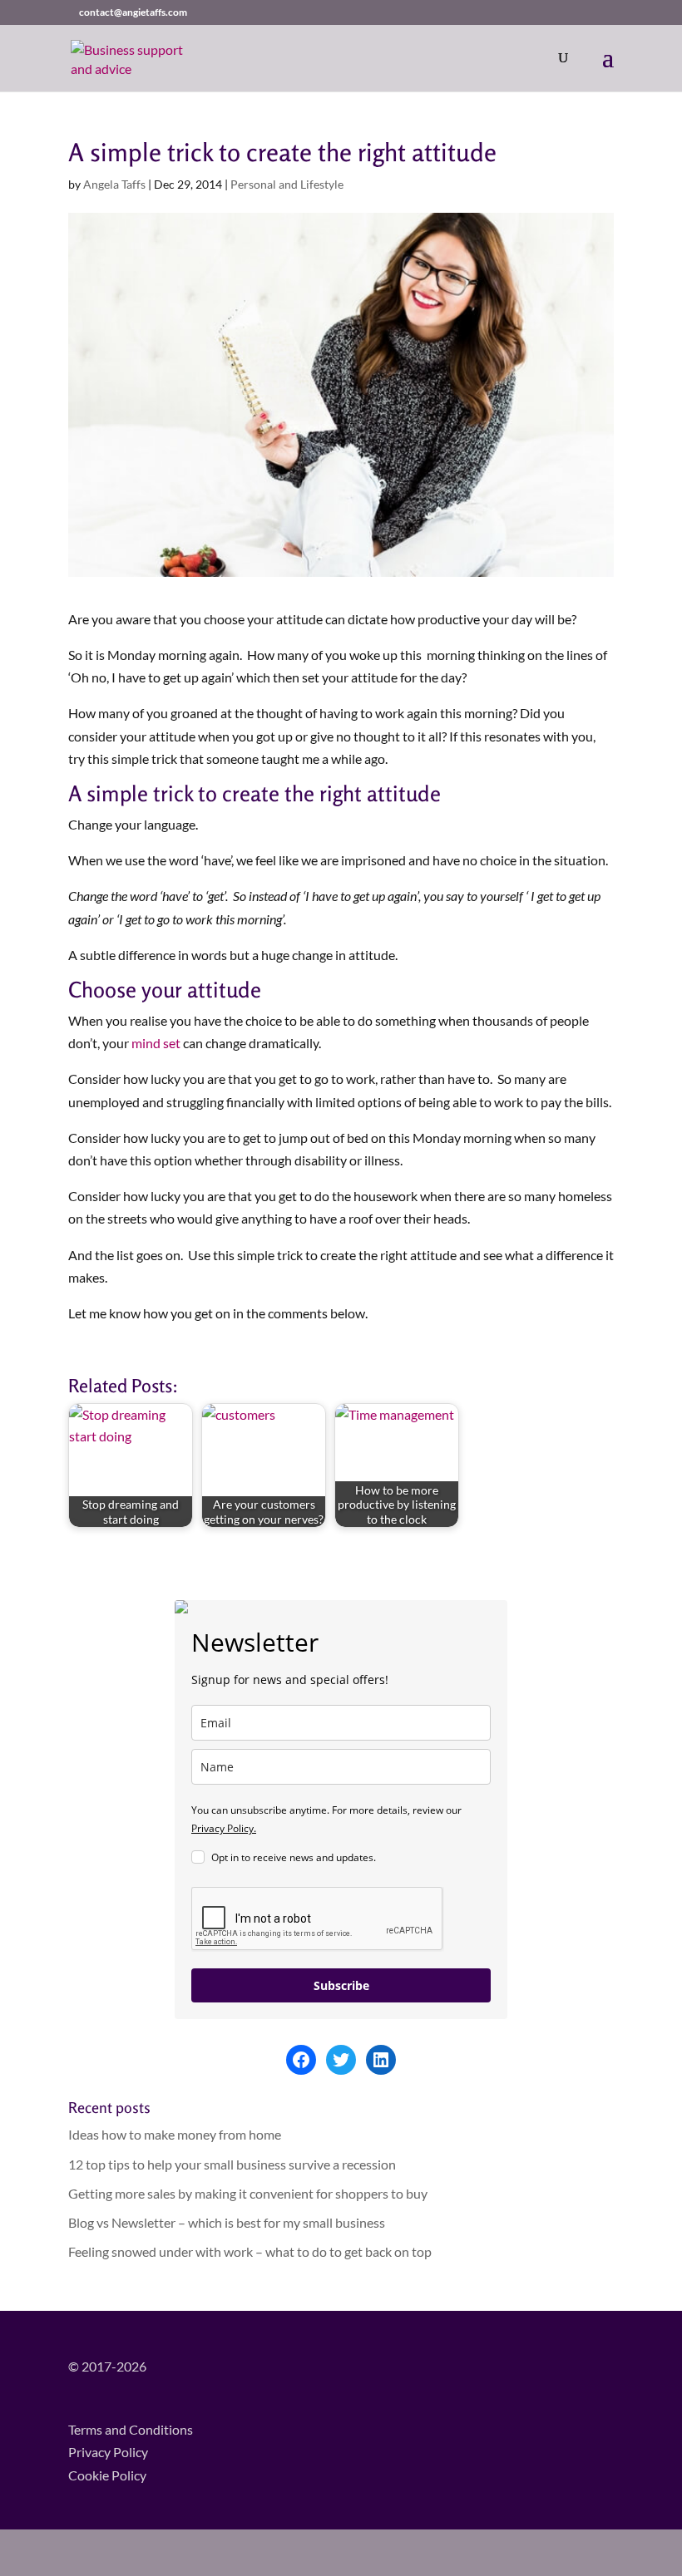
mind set (156, 1043)
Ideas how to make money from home (175, 2134)
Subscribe (341, 1985)
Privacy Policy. (224, 1828)
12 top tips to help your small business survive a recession (232, 2164)
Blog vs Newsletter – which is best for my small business (227, 2222)
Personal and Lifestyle (287, 184)
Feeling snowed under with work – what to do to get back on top (250, 2251)
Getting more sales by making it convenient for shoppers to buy (248, 2193)
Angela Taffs (114, 184)
